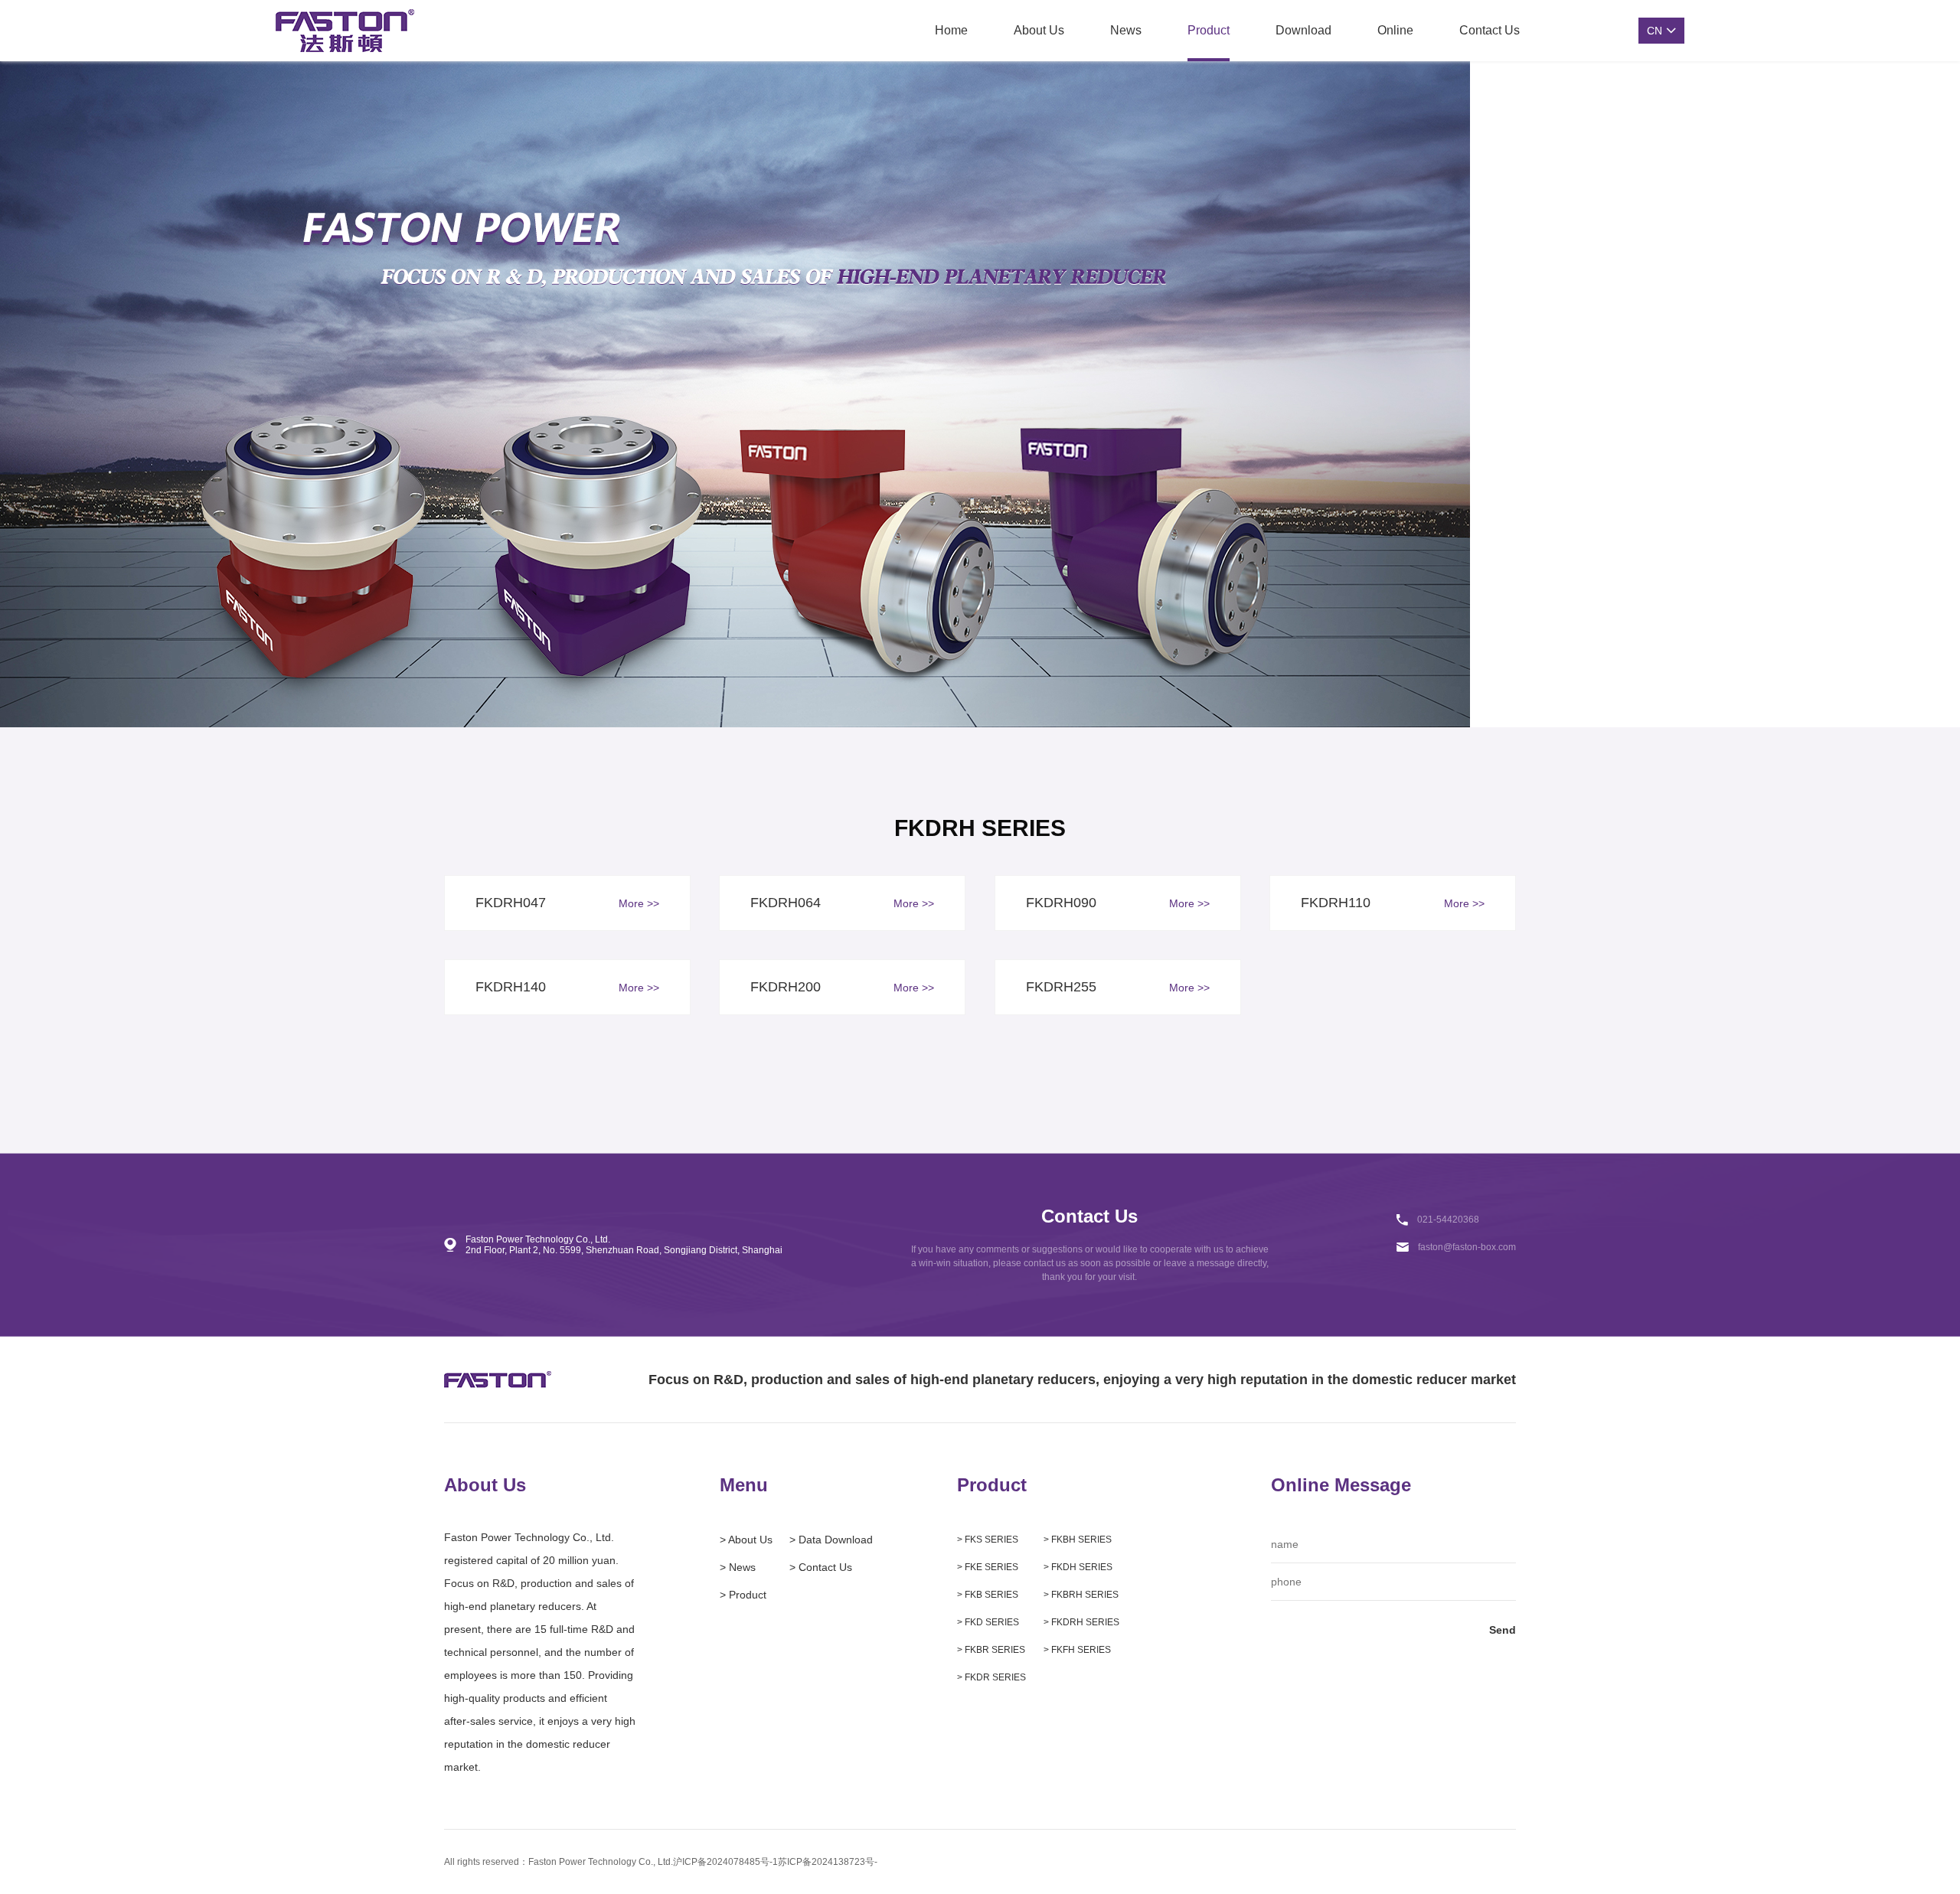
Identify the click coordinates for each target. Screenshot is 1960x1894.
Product (1209, 30)
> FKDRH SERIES (1081, 1622)
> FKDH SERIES (1078, 1567)
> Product (743, 1595)
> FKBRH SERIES (1081, 1595)
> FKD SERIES (988, 1622)
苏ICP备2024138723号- (828, 1862)
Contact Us (1490, 30)
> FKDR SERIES (991, 1677)
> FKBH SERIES (1078, 1540)
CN (1655, 31)
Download (1303, 30)
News (1126, 30)
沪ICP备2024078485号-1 (725, 1862)
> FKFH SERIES (1077, 1650)
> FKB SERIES (988, 1595)
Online (1395, 30)
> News (738, 1567)
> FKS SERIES (988, 1540)
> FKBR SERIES (991, 1650)
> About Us (746, 1540)
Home (951, 30)
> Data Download (831, 1540)
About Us (1039, 30)
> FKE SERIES (988, 1567)
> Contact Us (821, 1567)
